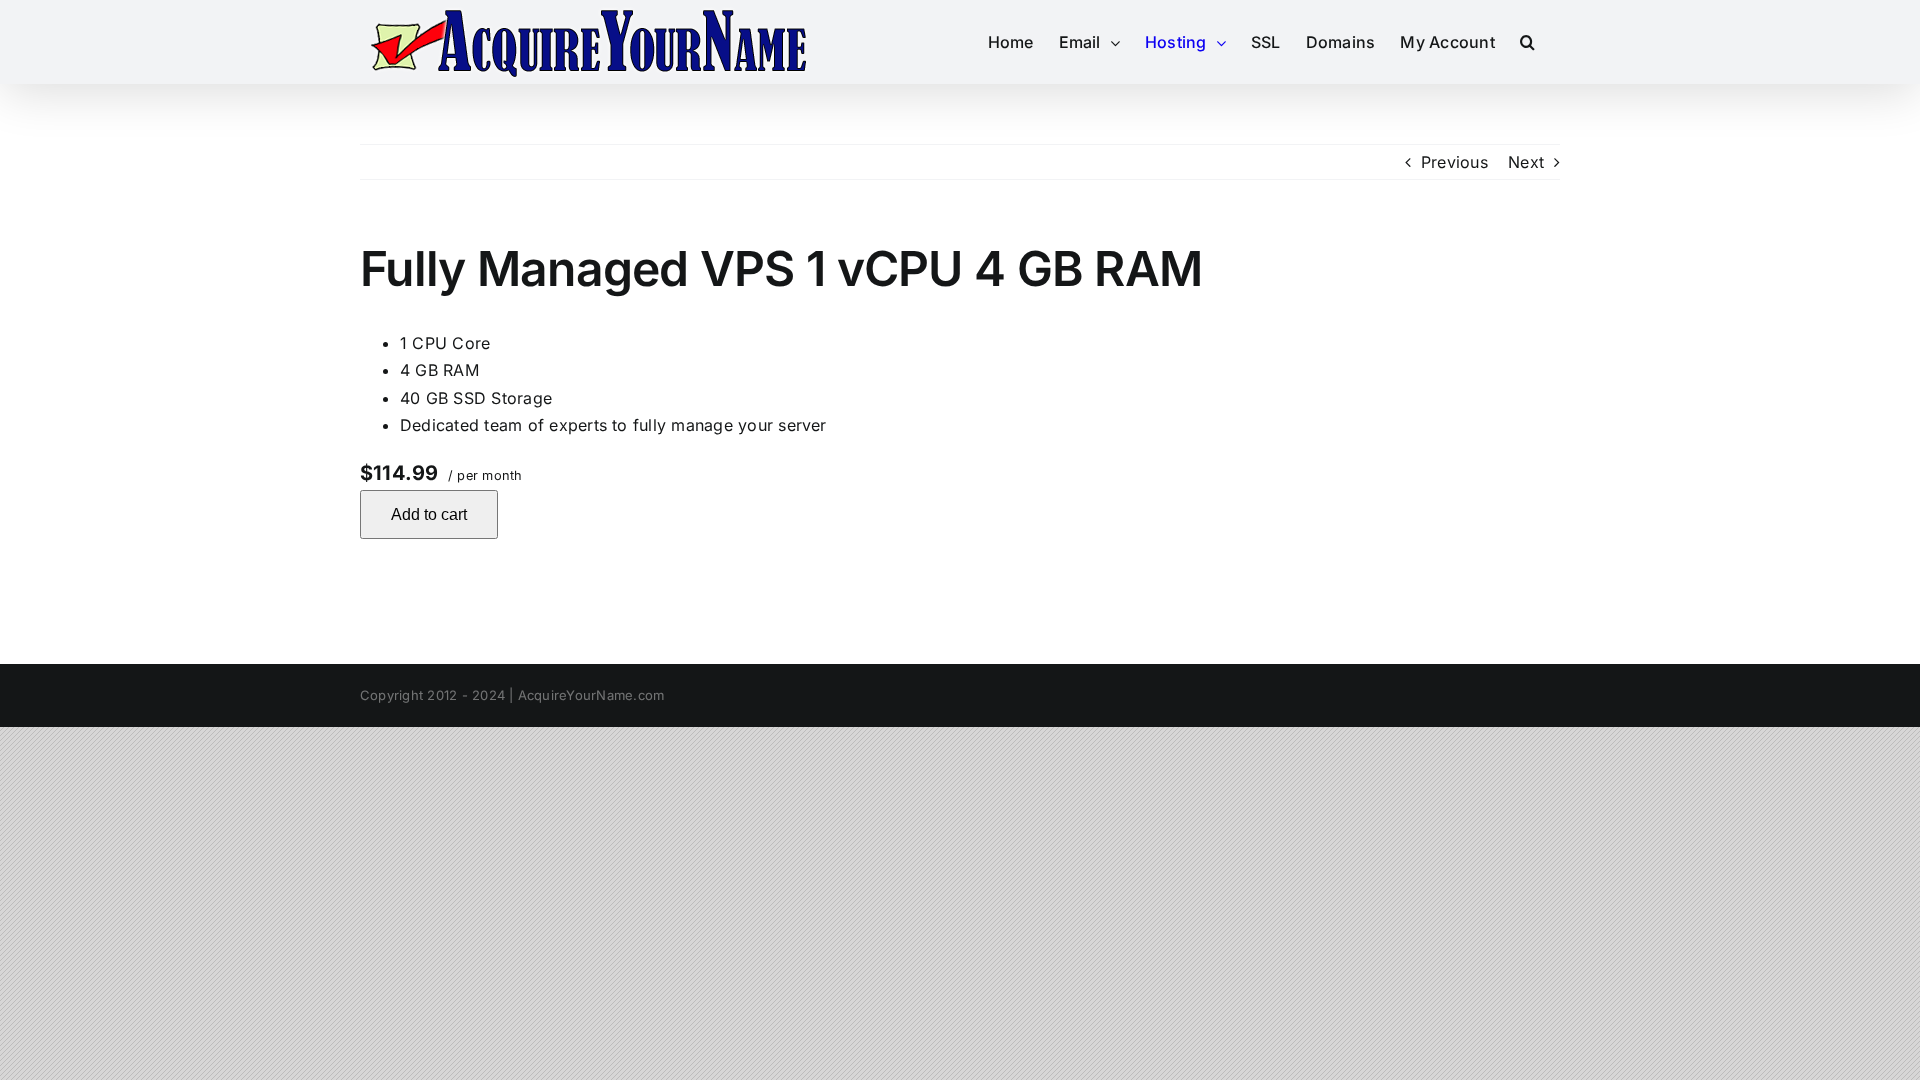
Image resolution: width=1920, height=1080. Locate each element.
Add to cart (429, 514)
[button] (1527, 42)
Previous (1454, 162)
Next (1526, 162)
